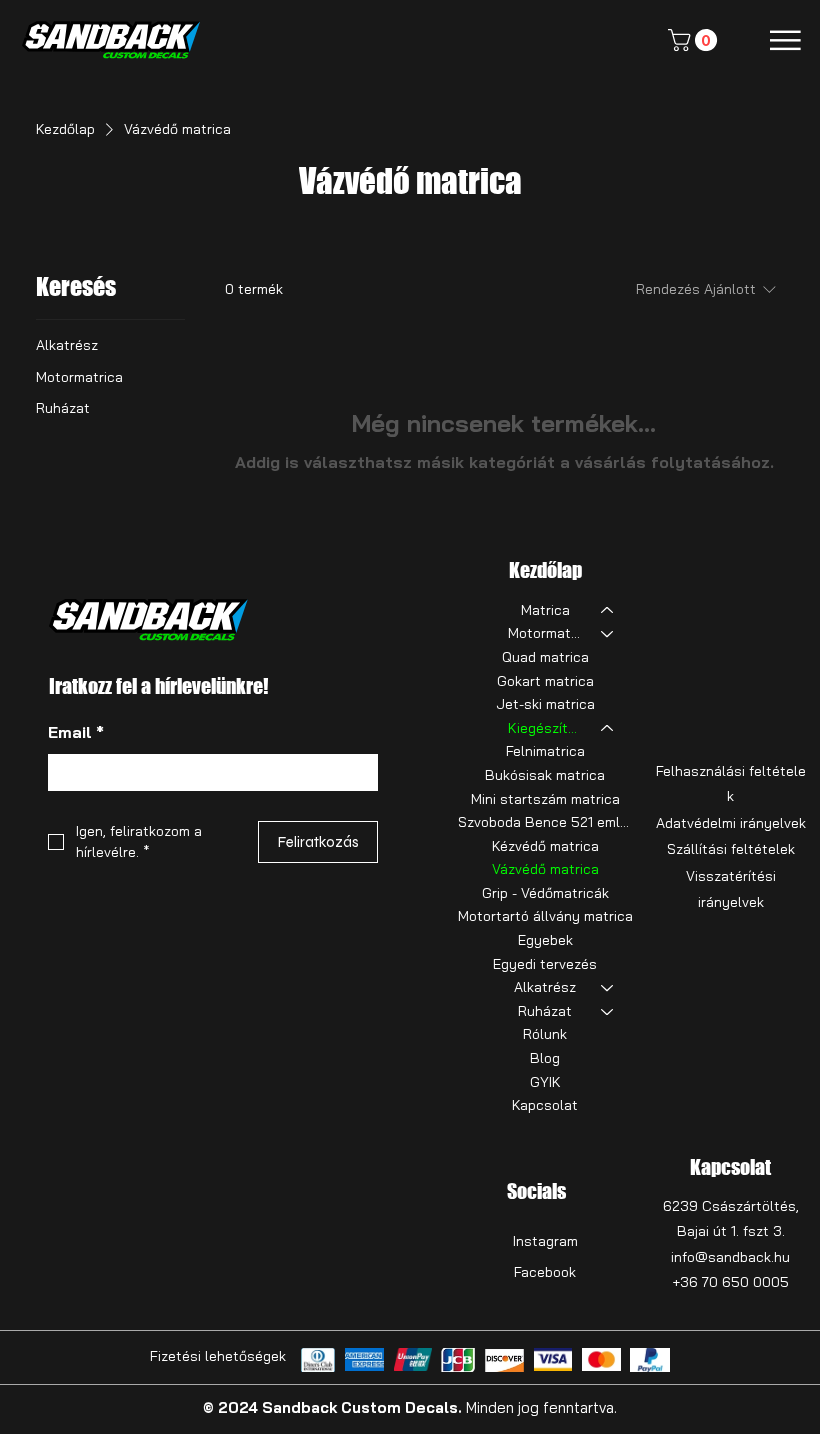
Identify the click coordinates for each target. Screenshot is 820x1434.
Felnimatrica (545, 751)
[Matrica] (608, 611)
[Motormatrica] (608, 634)
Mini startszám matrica (545, 799)
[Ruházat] (608, 1012)
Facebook (545, 1272)
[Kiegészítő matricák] (608, 729)
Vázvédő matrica (545, 869)
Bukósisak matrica (545, 775)
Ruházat (545, 1011)
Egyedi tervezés (545, 964)
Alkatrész (545, 987)
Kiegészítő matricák (545, 728)
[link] (695, 40)
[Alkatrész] (608, 988)
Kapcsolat (545, 1105)
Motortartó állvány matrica (545, 916)
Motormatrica (545, 633)
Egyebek (545, 940)
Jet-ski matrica (545, 704)
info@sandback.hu (730, 1257)
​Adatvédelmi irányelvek (731, 823)
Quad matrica (545, 657)
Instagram (545, 1241)
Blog (545, 1058)
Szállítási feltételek (731, 849)
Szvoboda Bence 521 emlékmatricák (545, 822)
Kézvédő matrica (545, 846)
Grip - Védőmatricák (545, 893)
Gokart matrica (545, 681)
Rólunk (545, 1034)
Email (76, 732)
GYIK (545, 1082)
